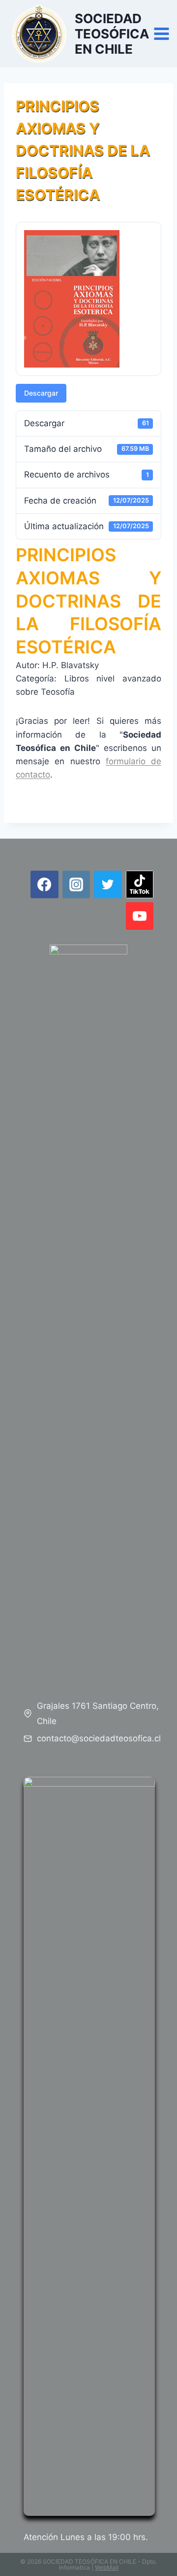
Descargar (41, 393)
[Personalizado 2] (140, 884)
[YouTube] (140, 916)
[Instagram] (76, 884)
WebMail (107, 2567)
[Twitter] (108, 884)
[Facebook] (44, 884)
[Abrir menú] (162, 34)
